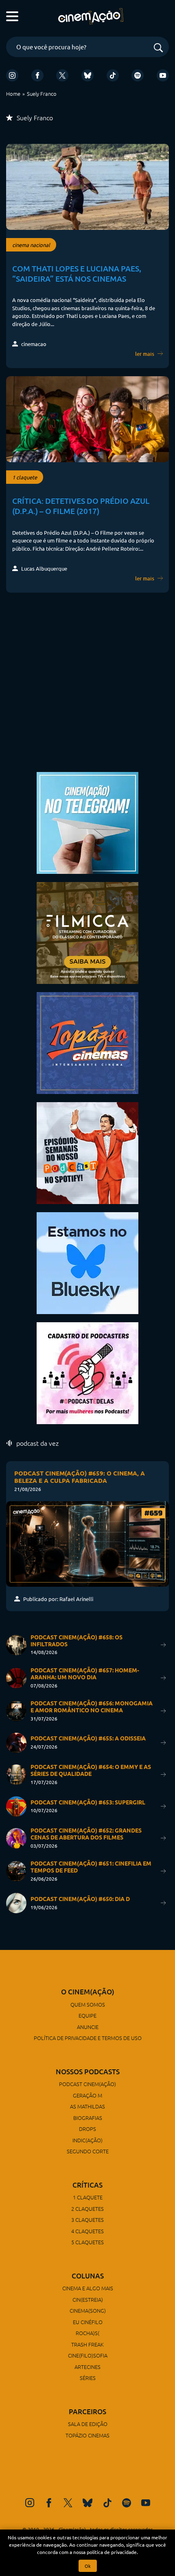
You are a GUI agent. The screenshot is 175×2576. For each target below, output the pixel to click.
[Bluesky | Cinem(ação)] (87, 1262)
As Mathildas (87, 2106)
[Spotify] (138, 75)
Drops (87, 2129)
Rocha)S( (87, 2333)
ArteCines (87, 2367)
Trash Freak (87, 2344)
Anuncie (88, 2027)
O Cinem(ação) (88, 1992)
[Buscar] (158, 48)
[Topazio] (87, 1042)
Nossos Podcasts (88, 2072)
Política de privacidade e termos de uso (88, 2038)
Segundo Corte (88, 2151)
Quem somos (88, 2004)
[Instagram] (12, 75)
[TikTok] (113, 75)
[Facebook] (37, 75)
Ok (88, 2566)
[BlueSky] (87, 75)
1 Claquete (88, 2197)
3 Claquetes (87, 2220)
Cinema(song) (88, 2310)
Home (13, 94)
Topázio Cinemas (87, 2435)
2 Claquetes (87, 2209)
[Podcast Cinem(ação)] (87, 1152)
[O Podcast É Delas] (87, 1372)
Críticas (87, 2185)
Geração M (87, 2095)
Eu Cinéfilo (88, 2322)
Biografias (88, 2118)
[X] (62, 75)
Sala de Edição (88, 2424)
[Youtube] (163, 75)
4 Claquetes (87, 2231)
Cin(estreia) (88, 2299)
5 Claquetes (87, 2242)
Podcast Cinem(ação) (87, 2084)
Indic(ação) (87, 2140)
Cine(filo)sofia (88, 2355)
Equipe (87, 2015)
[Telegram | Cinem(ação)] (87, 822)
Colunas (88, 2276)
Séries (88, 2378)
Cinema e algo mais (88, 2288)
